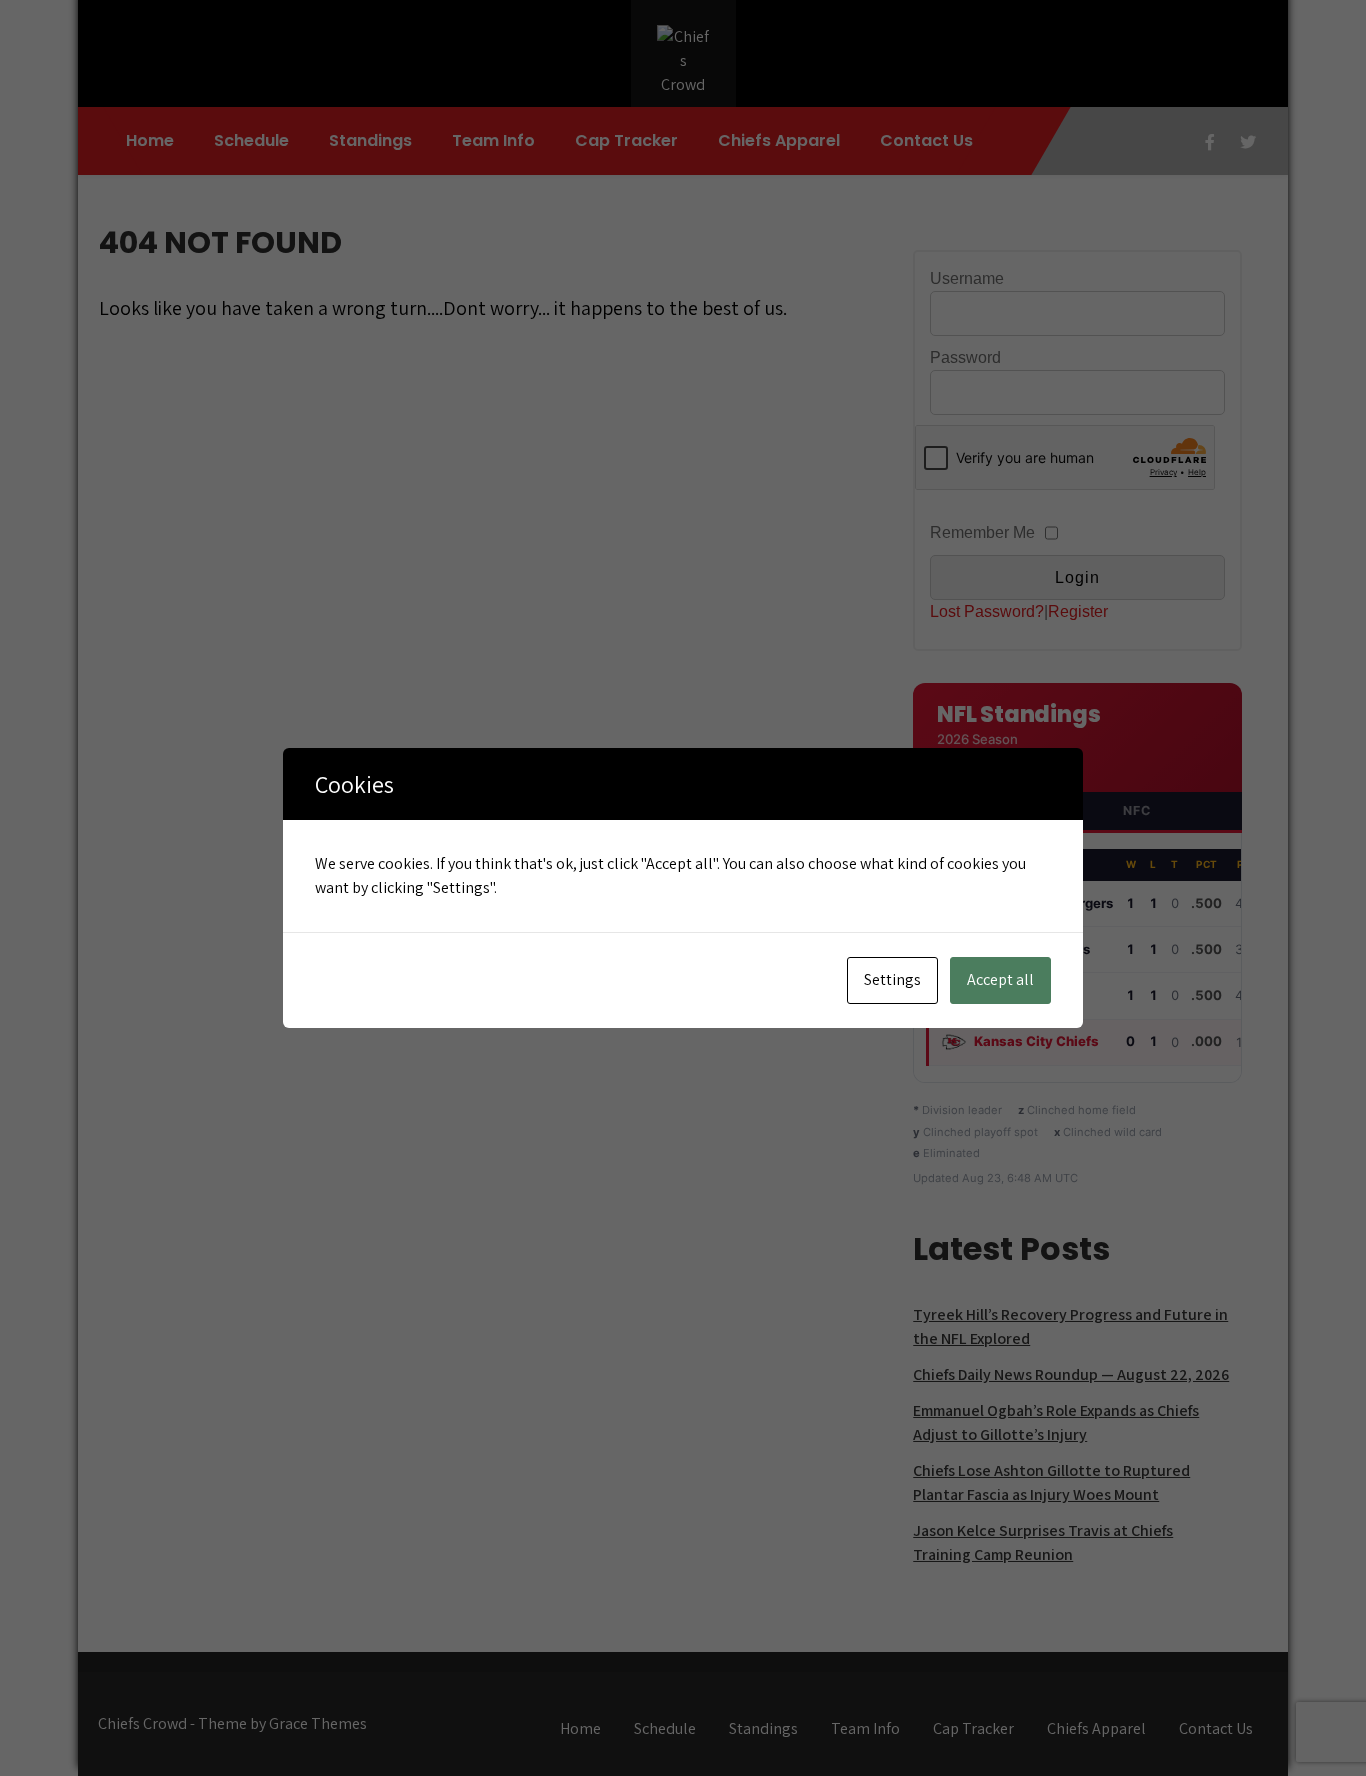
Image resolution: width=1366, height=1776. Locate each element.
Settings (892, 979)
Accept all (1000, 979)
